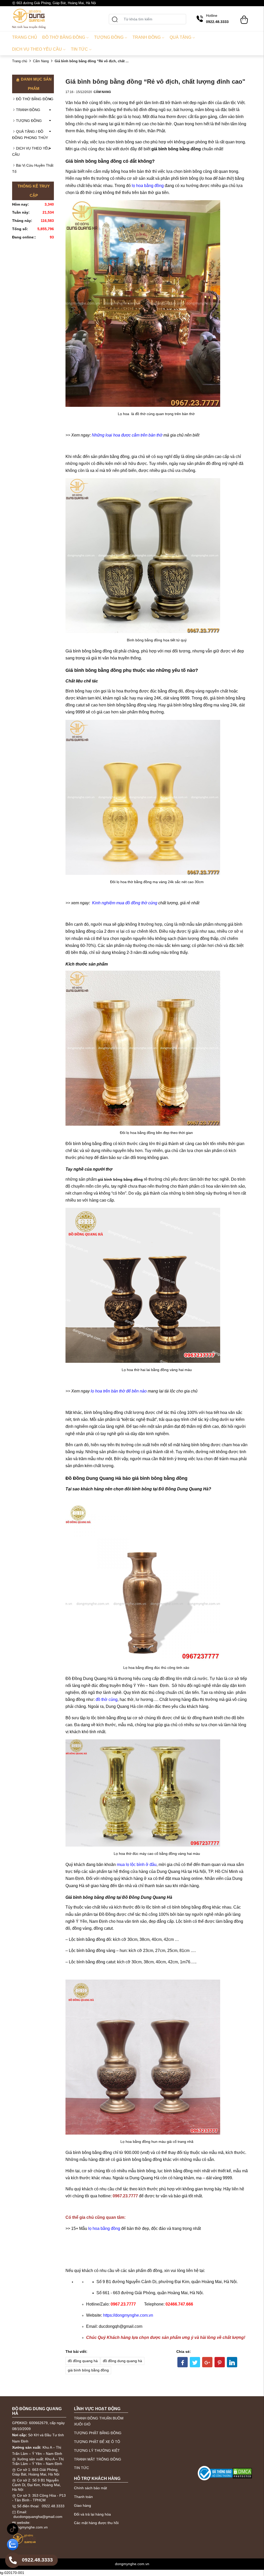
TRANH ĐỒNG (28, 110)
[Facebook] (183, 2362)
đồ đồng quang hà (83, 2361)
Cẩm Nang (41, 61)
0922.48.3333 (53, 2506)
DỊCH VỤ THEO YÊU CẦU (31, 151)
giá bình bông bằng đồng (88, 2370)
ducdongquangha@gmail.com (38, 2517)
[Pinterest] (220, 2362)
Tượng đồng (109, 37)
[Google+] (207, 2362)
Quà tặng (180, 37)
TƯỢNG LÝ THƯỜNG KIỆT (97, 2450)
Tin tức (79, 49)
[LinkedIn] (232, 2362)
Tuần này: (21, 212)
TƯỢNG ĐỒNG (29, 121)
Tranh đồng (147, 37)
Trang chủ (25, 37)
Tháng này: (22, 221)
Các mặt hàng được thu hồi (96, 2523)
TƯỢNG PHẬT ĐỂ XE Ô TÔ (97, 2442)
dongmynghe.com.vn (31, 2527)
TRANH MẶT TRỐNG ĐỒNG (98, 2459)
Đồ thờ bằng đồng (64, 37)
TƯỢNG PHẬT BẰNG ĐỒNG (98, 2433)
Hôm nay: (20, 204)
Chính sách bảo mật (90, 2488)
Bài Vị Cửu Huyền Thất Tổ (33, 168)
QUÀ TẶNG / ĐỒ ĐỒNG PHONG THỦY (30, 135)
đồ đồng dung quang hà (122, 2361)
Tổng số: (20, 229)
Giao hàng (82, 2505)
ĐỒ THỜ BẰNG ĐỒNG (35, 99)
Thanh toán (83, 2497)
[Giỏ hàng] (244, 17)
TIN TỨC (81, 2468)
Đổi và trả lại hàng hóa (92, 2514)
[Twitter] (195, 2362)
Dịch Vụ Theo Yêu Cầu (37, 49)
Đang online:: (24, 237)
